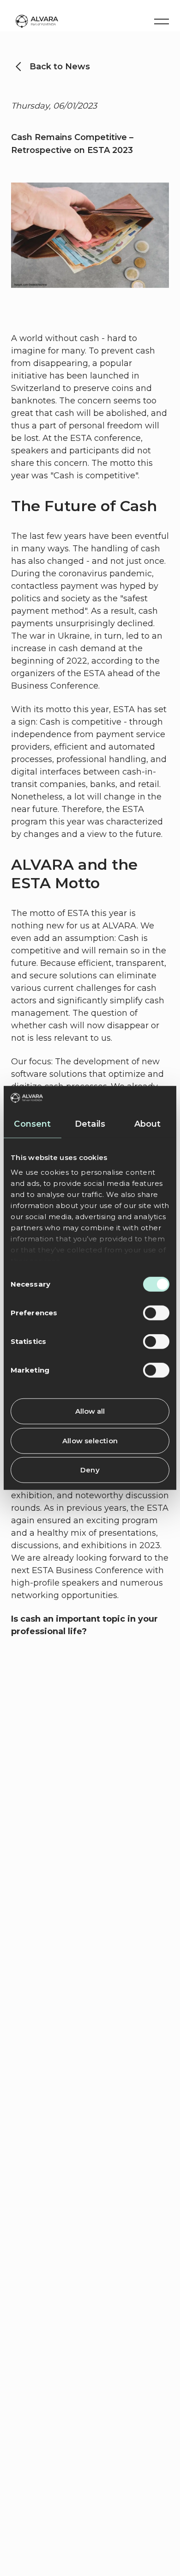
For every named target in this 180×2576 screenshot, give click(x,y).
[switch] (156, 1313)
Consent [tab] (32, 1124)
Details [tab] (90, 1124)
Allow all (90, 1411)
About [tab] (148, 1124)
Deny (90, 1470)
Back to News (60, 67)
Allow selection (90, 1441)
